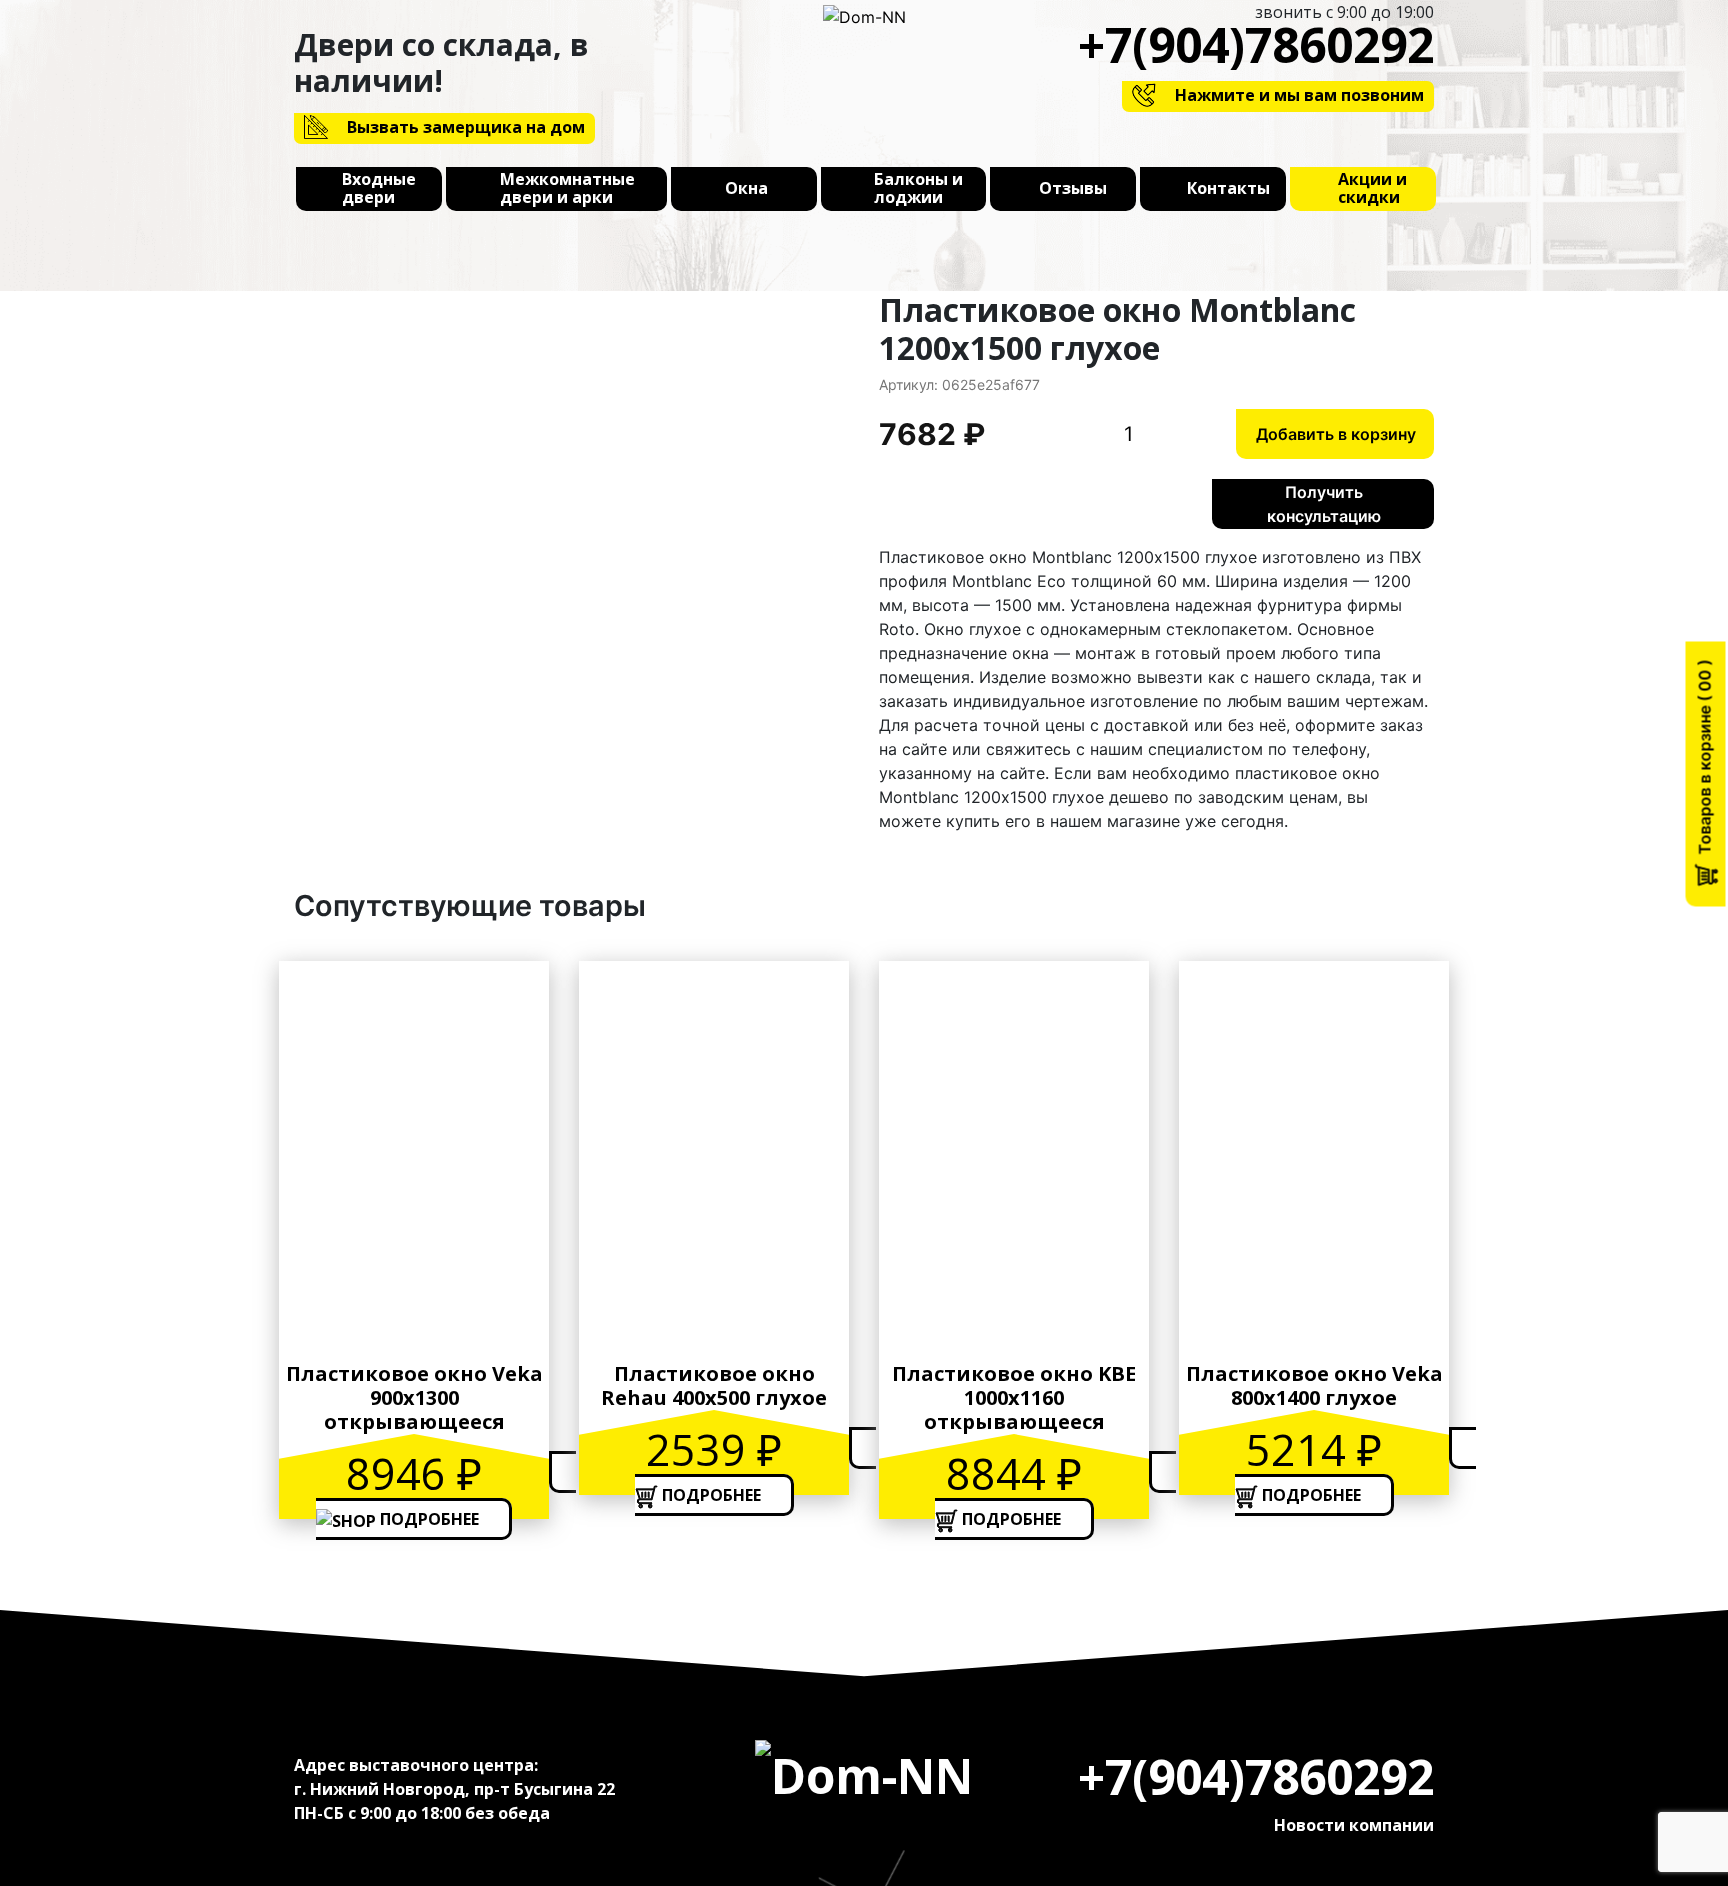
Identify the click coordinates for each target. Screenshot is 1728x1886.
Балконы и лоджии (918, 189)
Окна (746, 189)
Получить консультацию (1324, 504)
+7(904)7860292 (1256, 44)
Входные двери (379, 189)
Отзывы (1073, 189)
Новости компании (1354, 1825)
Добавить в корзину (1336, 434)
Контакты (1228, 189)
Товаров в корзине (1705, 764)
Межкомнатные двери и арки (567, 189)
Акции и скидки (1372, 189)
